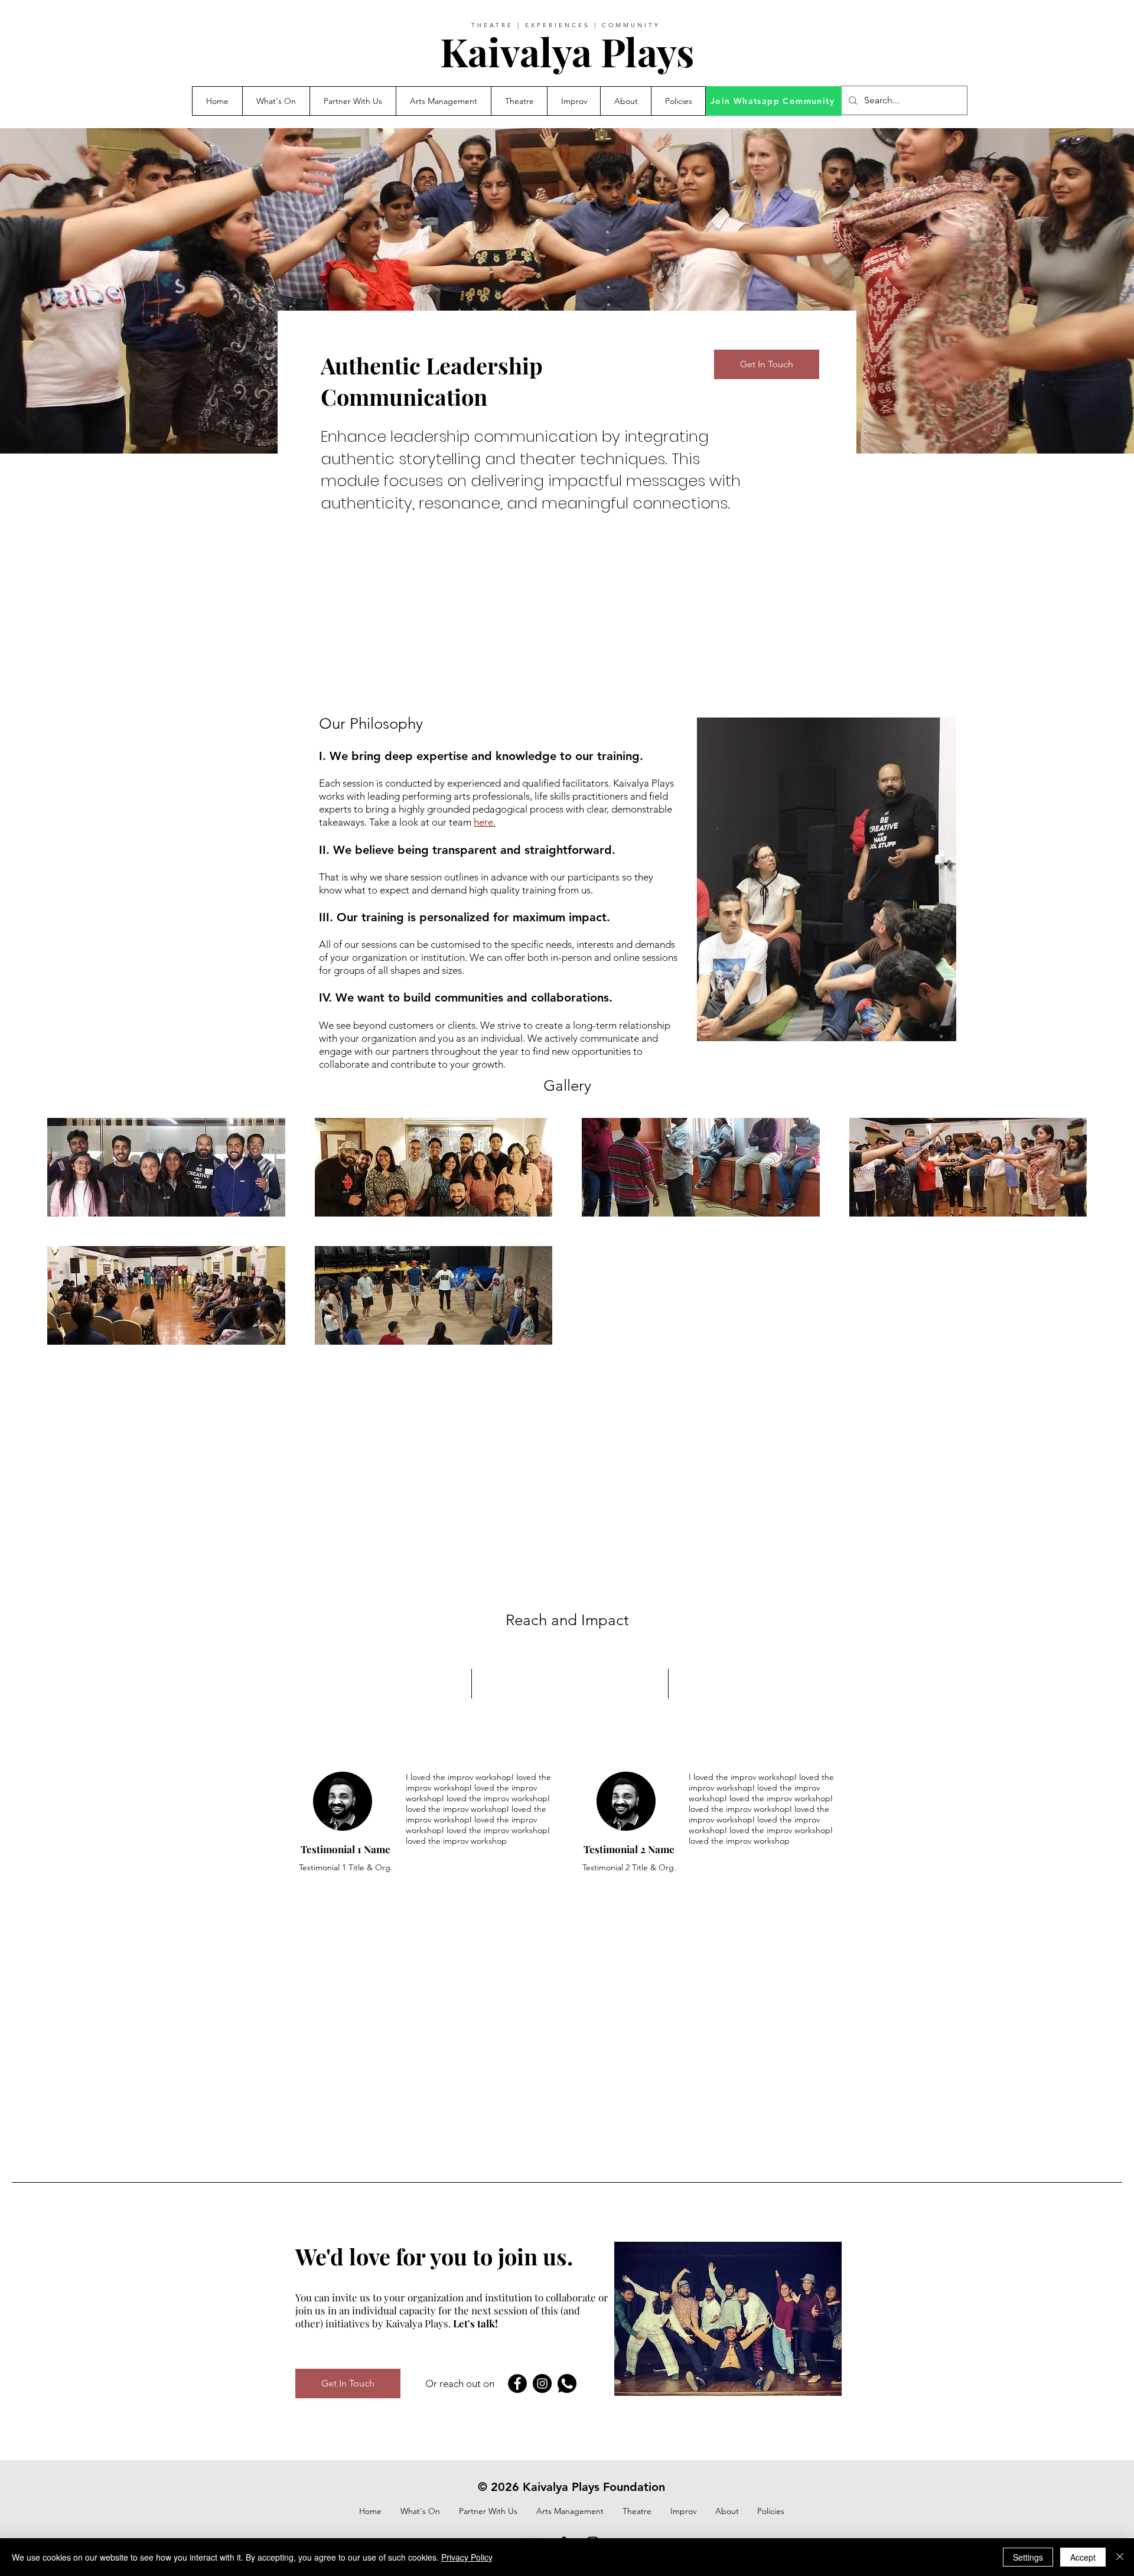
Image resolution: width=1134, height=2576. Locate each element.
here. (485, 822)
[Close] (1120, 2557)
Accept (1083, 2557)
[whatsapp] (567, 2383)
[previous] (69, 1238)
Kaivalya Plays (567, 51)
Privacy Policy (467, 2557)
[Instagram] (542, 2383)
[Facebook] (517, 2383)
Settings (1028, 2557)
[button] (353, 101)
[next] (1065, 1238)
